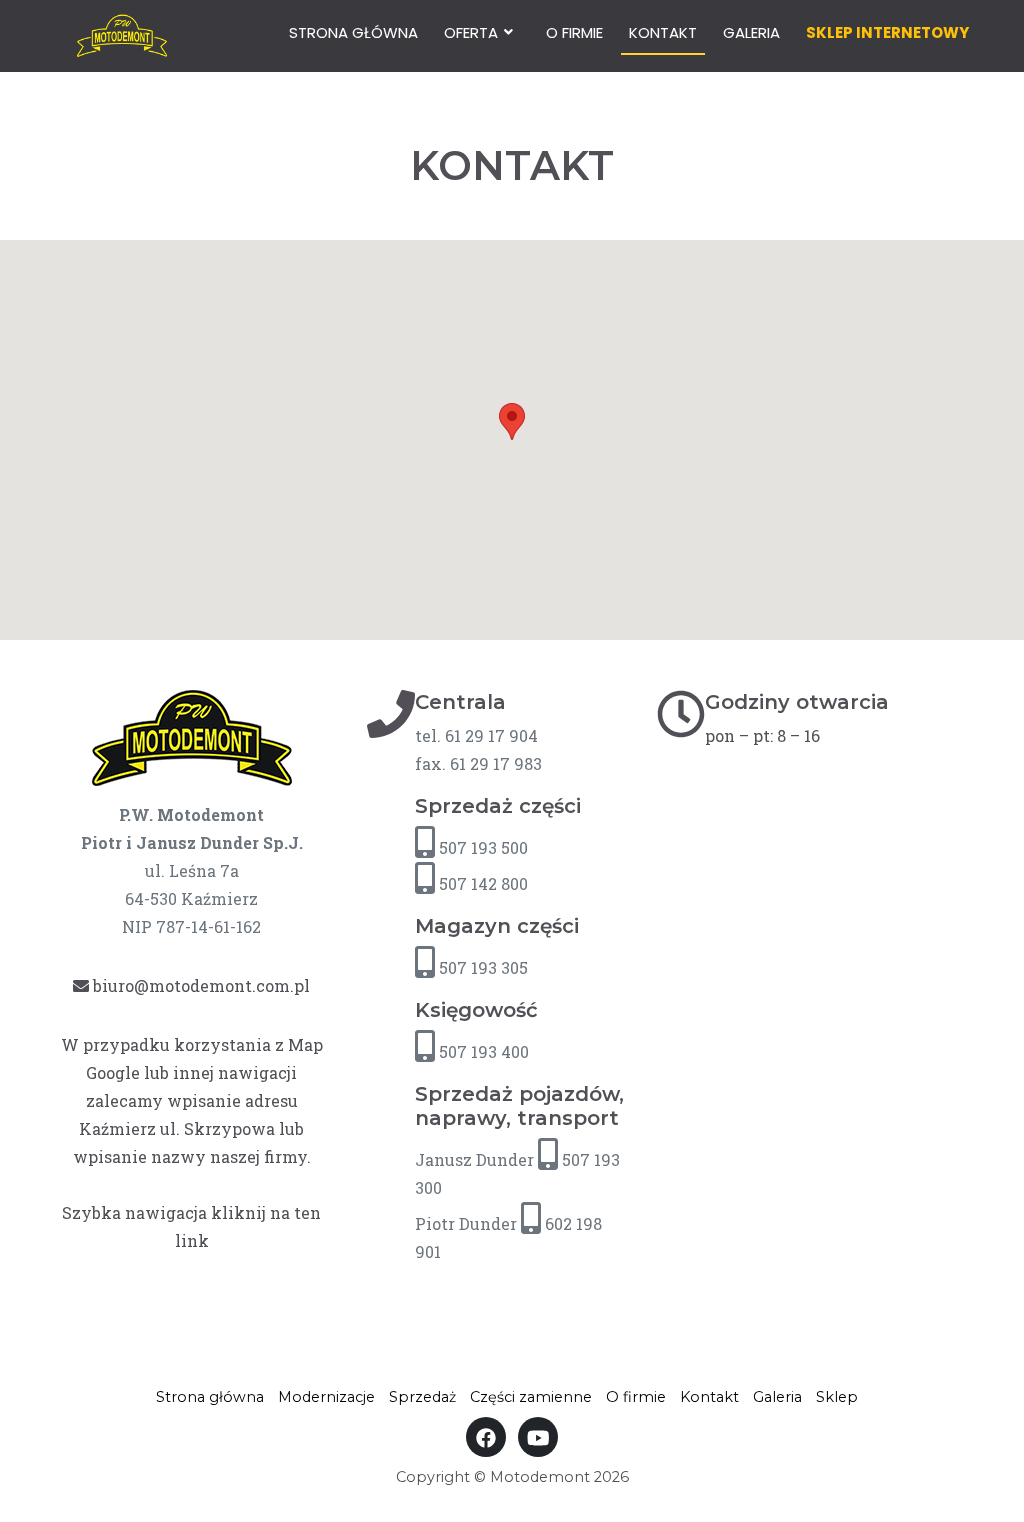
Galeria (751, 32)
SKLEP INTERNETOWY (887, 32)
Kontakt (663, 32)
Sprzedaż (422, 1397)
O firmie (574, 32)
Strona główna (353, 32)
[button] (512, 421)
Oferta (471, 32)
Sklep (837, 1397)
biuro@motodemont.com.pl (199, 985)
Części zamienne (531, 1397)
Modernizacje (326, 1397)
